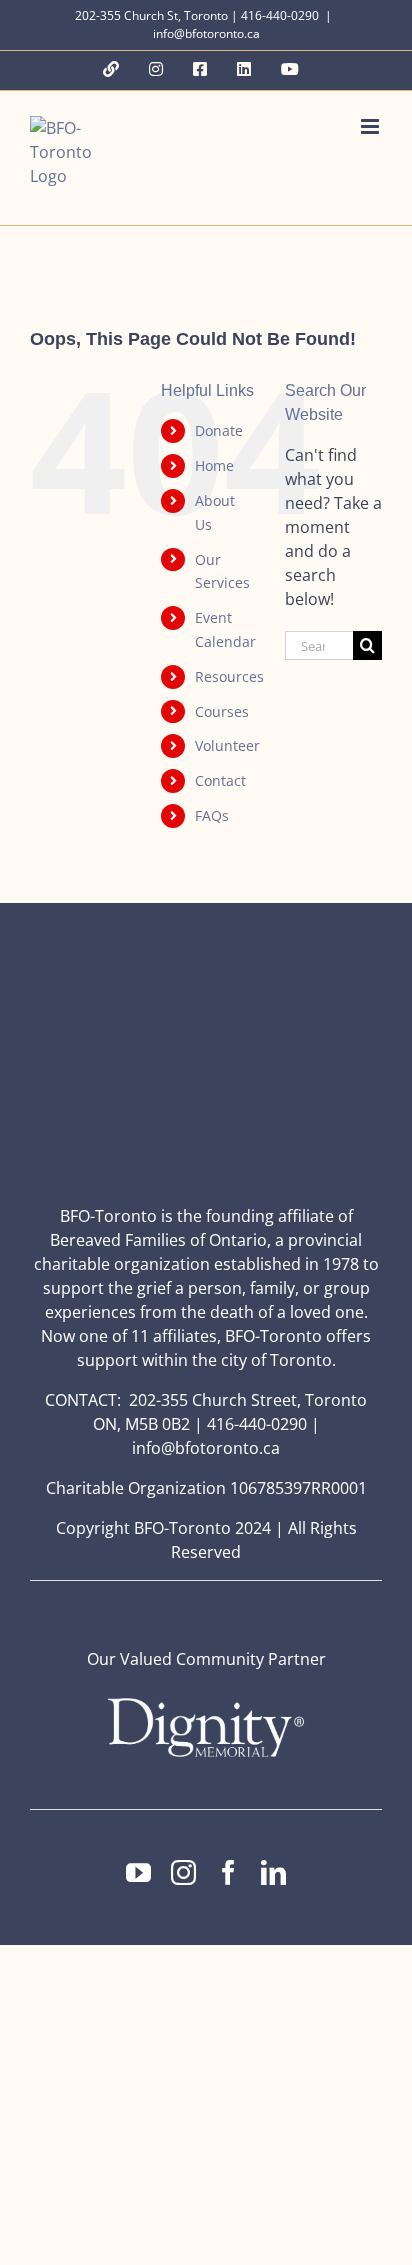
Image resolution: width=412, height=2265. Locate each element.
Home (214, 465)
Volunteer (227, 745)
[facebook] (228, 1872)
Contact (220, 780)
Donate (219, 430)
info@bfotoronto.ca (206, 33)
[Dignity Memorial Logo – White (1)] (206, 1704)
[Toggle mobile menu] (371, 126)
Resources (229, 676)
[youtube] (138, 1872)
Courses (222, 711)
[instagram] (183, 1872)
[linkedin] (273, 1872)
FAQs (212, 815)
